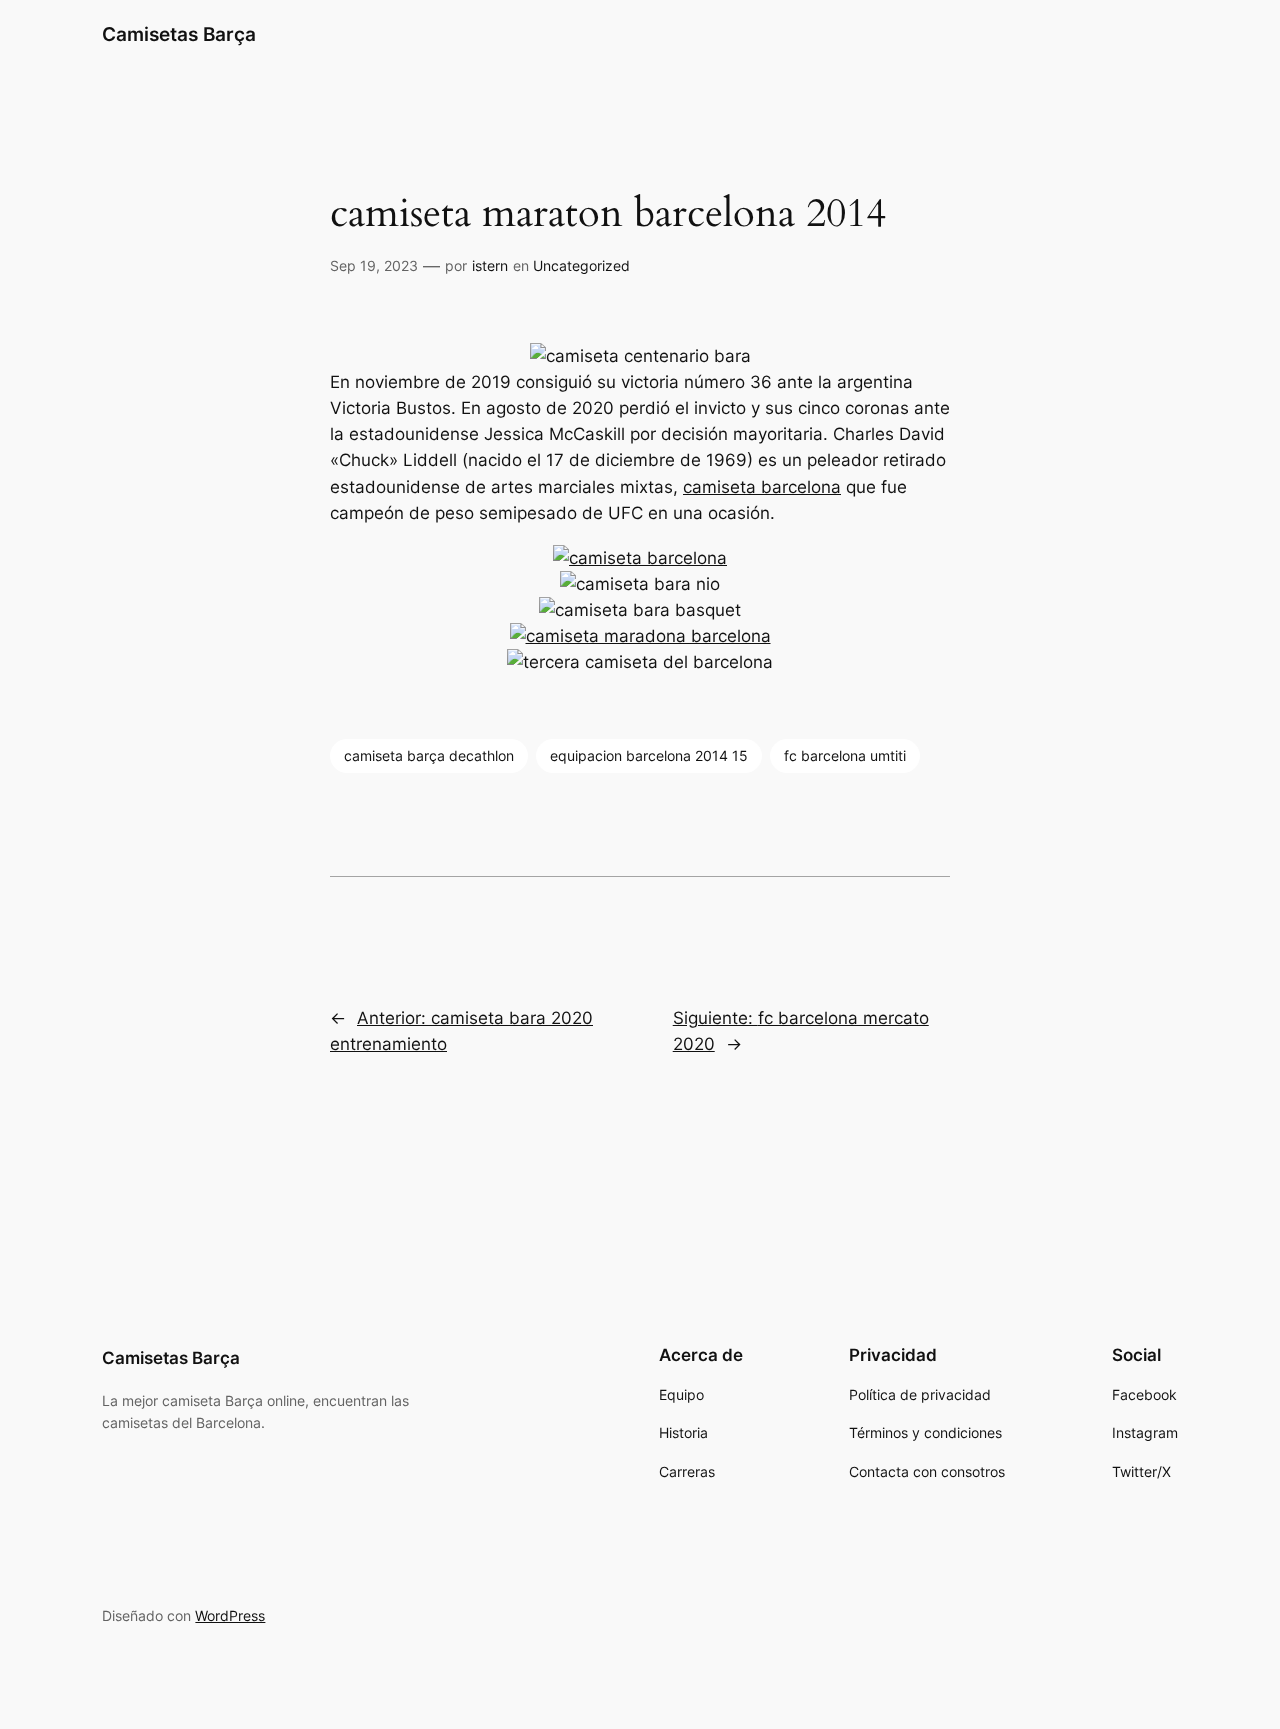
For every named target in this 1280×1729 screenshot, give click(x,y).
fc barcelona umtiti (845, 755)
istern (490, 265)
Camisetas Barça (179, 34)
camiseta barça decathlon (429, 755)
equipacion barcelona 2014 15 (649, 755)
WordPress (230, 1615)
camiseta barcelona (762, 487)
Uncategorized (581, 265)
